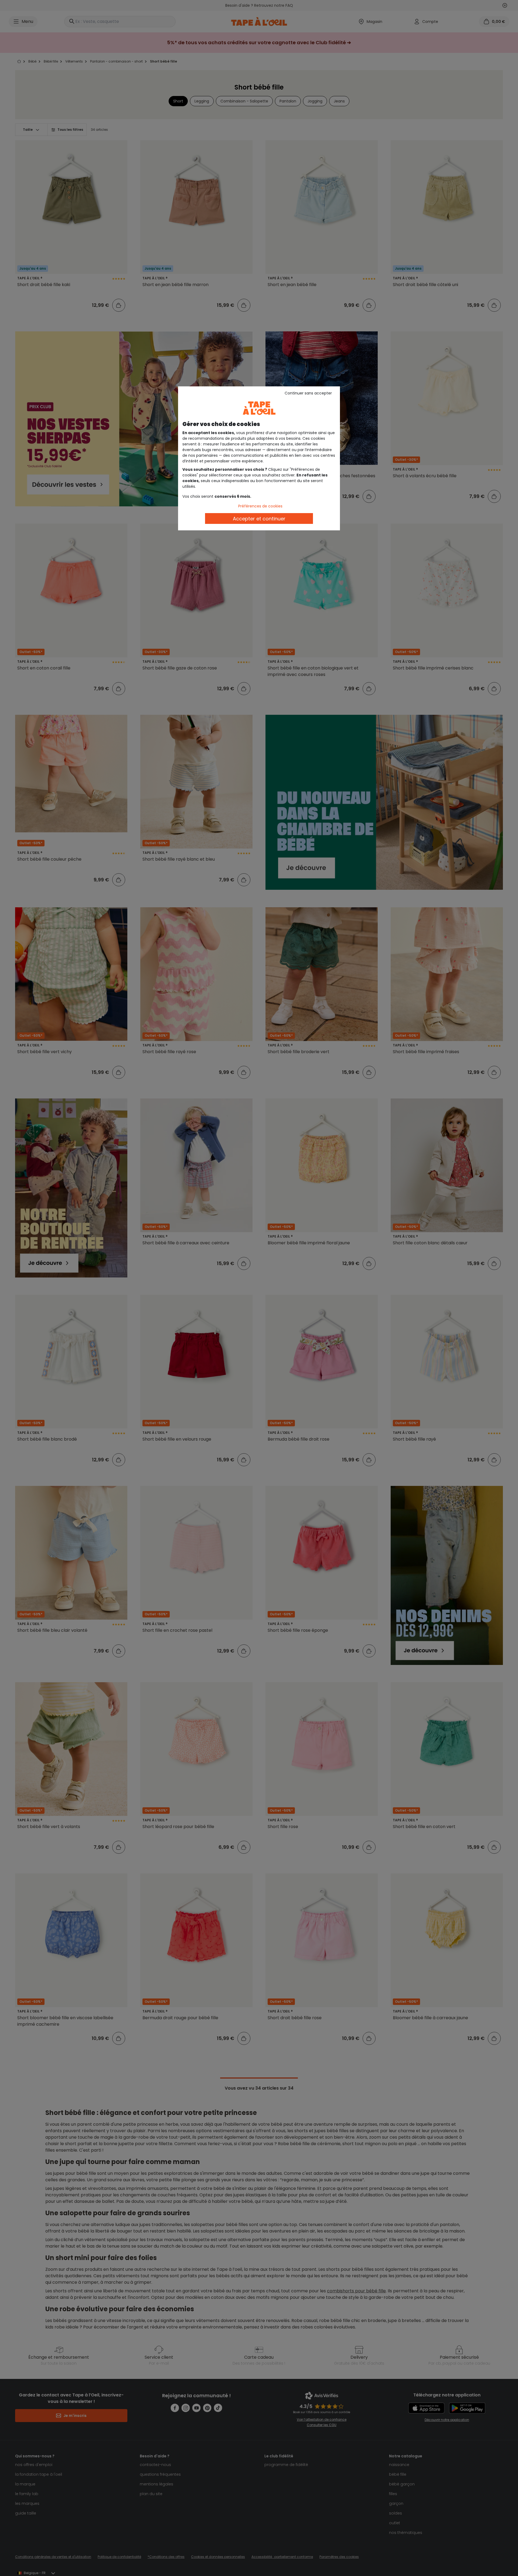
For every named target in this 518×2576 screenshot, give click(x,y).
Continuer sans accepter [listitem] (308, 393)
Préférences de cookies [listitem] (260, 506)
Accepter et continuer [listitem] (259, 519)
